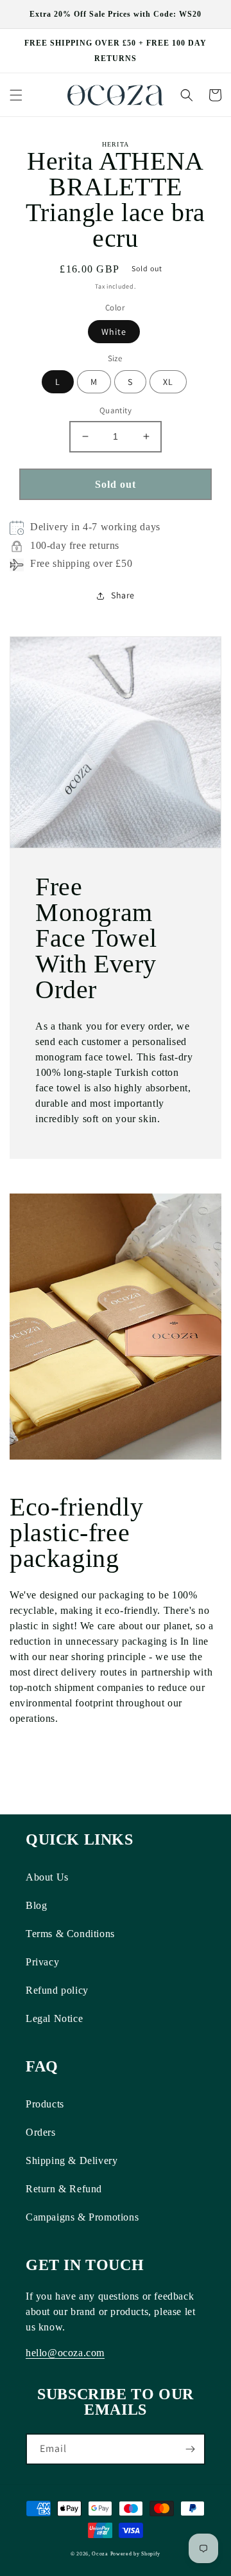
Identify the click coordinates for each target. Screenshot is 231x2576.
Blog (36, 1905)
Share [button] (123, 595)
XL (168, 382)
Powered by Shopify (136, 2554)
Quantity (116, 410)
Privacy (42, 1962)
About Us (47, 1877)
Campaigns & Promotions (82, 2217)
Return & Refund (64, 2189)
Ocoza (100, 2554)
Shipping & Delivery (72, 2160)
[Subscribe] (190, 2449)
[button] (16, 95)
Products (45, 2104)
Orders (41, 2132)
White (114, 332)
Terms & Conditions (70, 1934)
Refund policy (57, 1990)
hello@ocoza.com (65, 2353)
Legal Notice (54, 2018)
